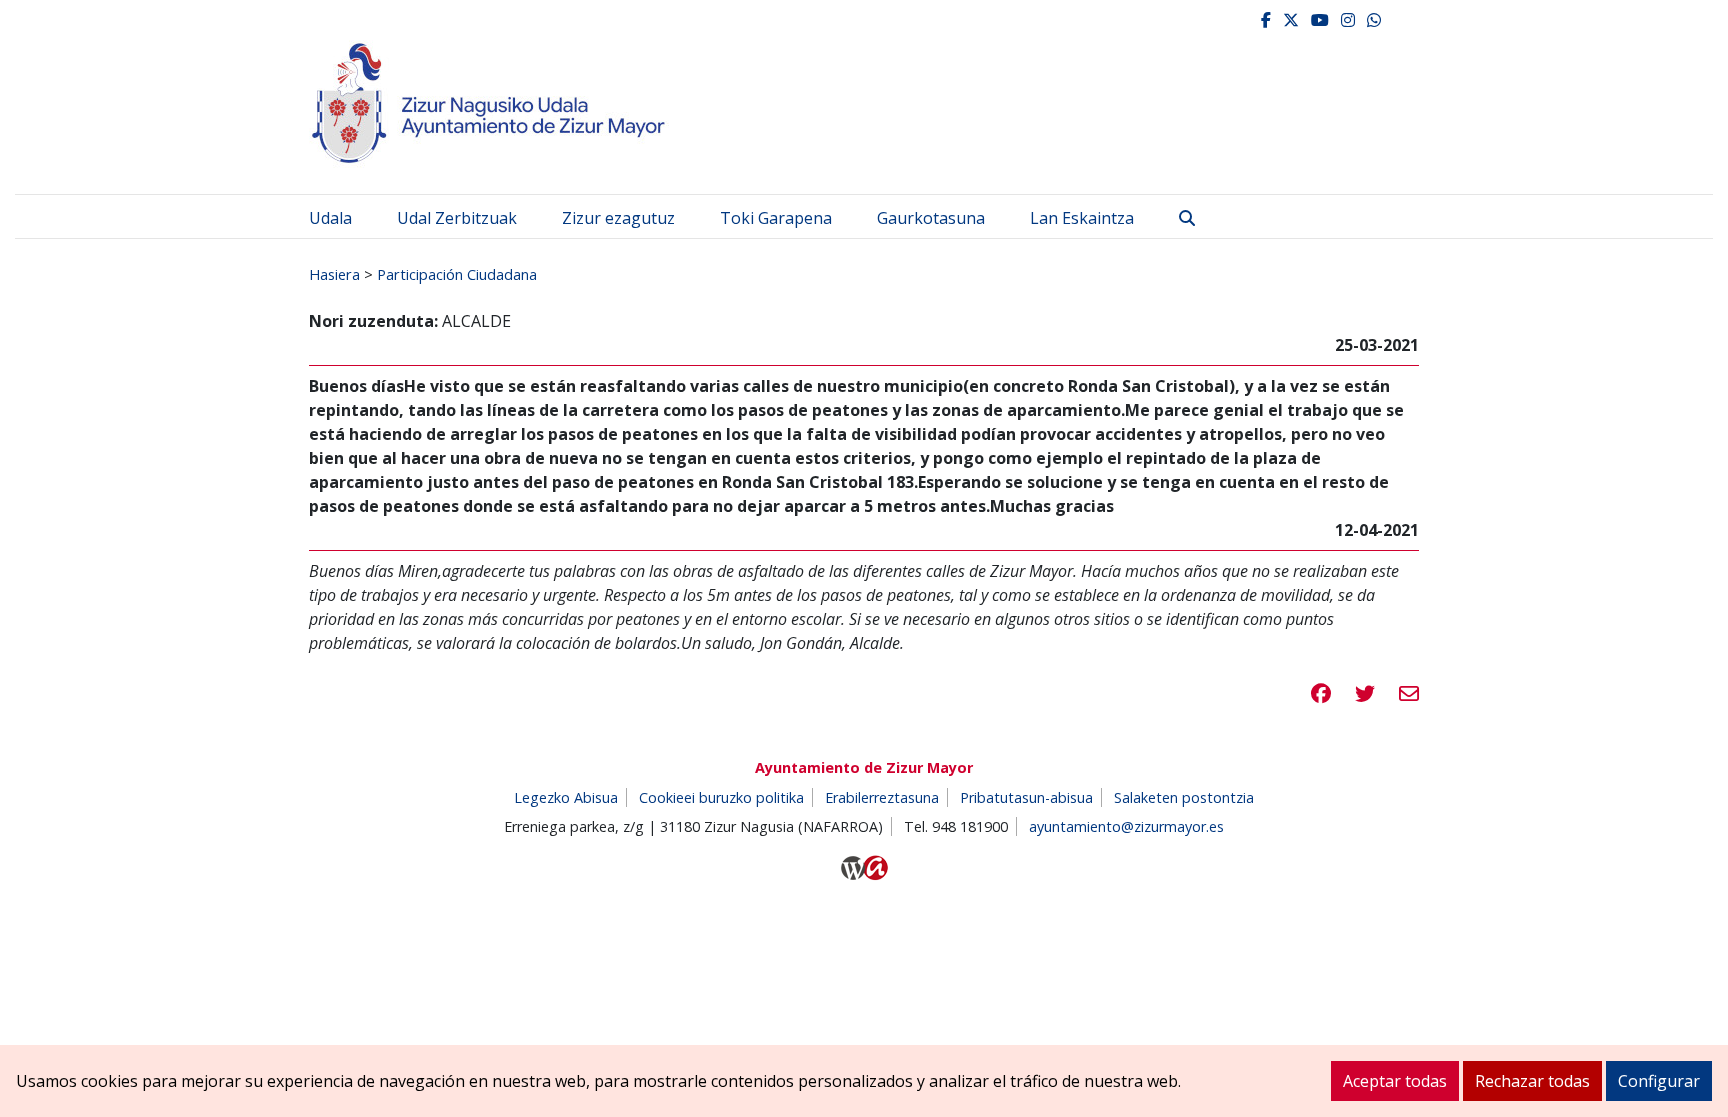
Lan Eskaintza (1082, 218)
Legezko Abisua (566, 797)
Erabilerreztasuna (882, 797)
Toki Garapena (776, 218)
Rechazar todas (1532, 1081)
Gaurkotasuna (931, 218)
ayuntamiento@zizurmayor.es (1126, 826)
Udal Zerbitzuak (457, 218)
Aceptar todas (1395, 1081)
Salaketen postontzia (1184, 797)
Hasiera (334, 274)
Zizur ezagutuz (618, 218)
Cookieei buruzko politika (721, 797)
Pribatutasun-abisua (1026, 797)
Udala (330, 218)
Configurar (1659, 1081)
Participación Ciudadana (457, 274)
